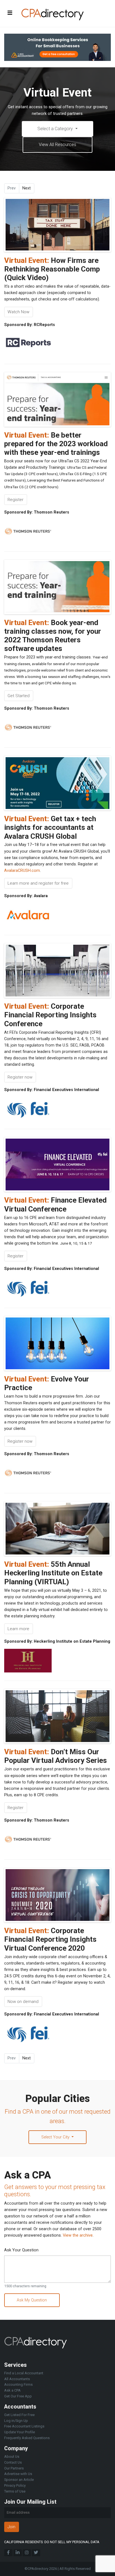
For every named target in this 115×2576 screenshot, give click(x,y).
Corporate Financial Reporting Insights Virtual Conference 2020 (50, 1939)
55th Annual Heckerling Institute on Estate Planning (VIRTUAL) (53, 1573)
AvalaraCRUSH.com (22, 871)
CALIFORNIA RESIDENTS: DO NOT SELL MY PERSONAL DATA (52, 2542)
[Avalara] (28, 915)
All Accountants (17, 2379)
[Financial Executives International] (28, 1109)
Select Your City (56, 2137)
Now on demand (23, 2002)
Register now (20, 1077)
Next (27, 188)
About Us (12, 2457)
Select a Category (56, 129)
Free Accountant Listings (24, 2426)
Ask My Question (32, 2300)
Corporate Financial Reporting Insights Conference (50, 1015)
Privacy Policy (15, 2485)
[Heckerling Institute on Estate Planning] (28, 1661)
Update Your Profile (20, 2432)
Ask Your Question (21, 2250)
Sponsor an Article (19, 2480)
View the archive (78, 2235)
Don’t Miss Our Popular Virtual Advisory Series (56, 1756)
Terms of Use (15, 2491)
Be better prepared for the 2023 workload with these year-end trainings (56, 444)
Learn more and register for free (38, 883)
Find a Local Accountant (24, 2373)
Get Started (19, 696)
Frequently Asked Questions (27, 2438)
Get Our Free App (18, 2396)
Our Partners (14, 2468)
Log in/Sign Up (16, 2421)
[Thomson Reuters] (28, 531)
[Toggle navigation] (10, 13)
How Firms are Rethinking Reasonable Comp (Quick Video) (52, 269)
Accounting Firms (18, 2384)
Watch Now (18, 312)
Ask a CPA (12, 2390)
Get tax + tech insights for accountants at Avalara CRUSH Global (50, 827)
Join (11, 2527)
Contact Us (13, 2462)
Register (15, 500)
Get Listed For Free (19, 2415)
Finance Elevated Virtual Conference (55, 1204)
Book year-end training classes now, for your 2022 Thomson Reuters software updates (53, 636)
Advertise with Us (18, 2474)
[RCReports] (28, 344)
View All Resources (57, 145)
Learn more (18, 1629)
